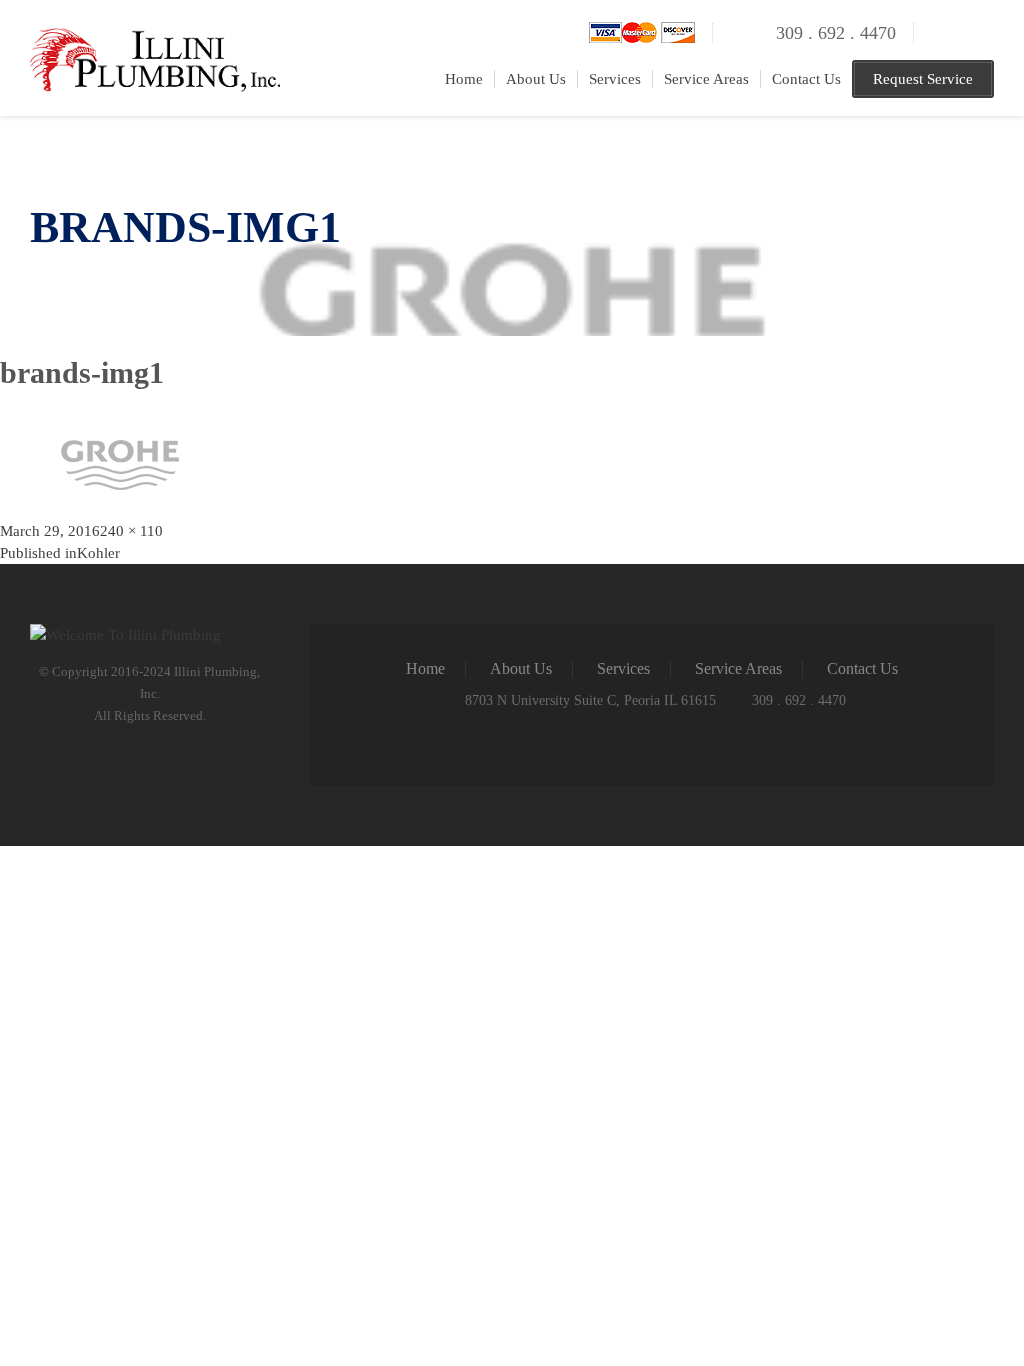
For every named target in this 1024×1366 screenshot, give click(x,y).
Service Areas (706, 79)
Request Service (923, 79)
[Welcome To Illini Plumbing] (155, 39)
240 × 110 (131, 531)
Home (464, 79)
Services (615, 79)
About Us (536, 79)
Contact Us (806, 79)
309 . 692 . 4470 (836, 33)
